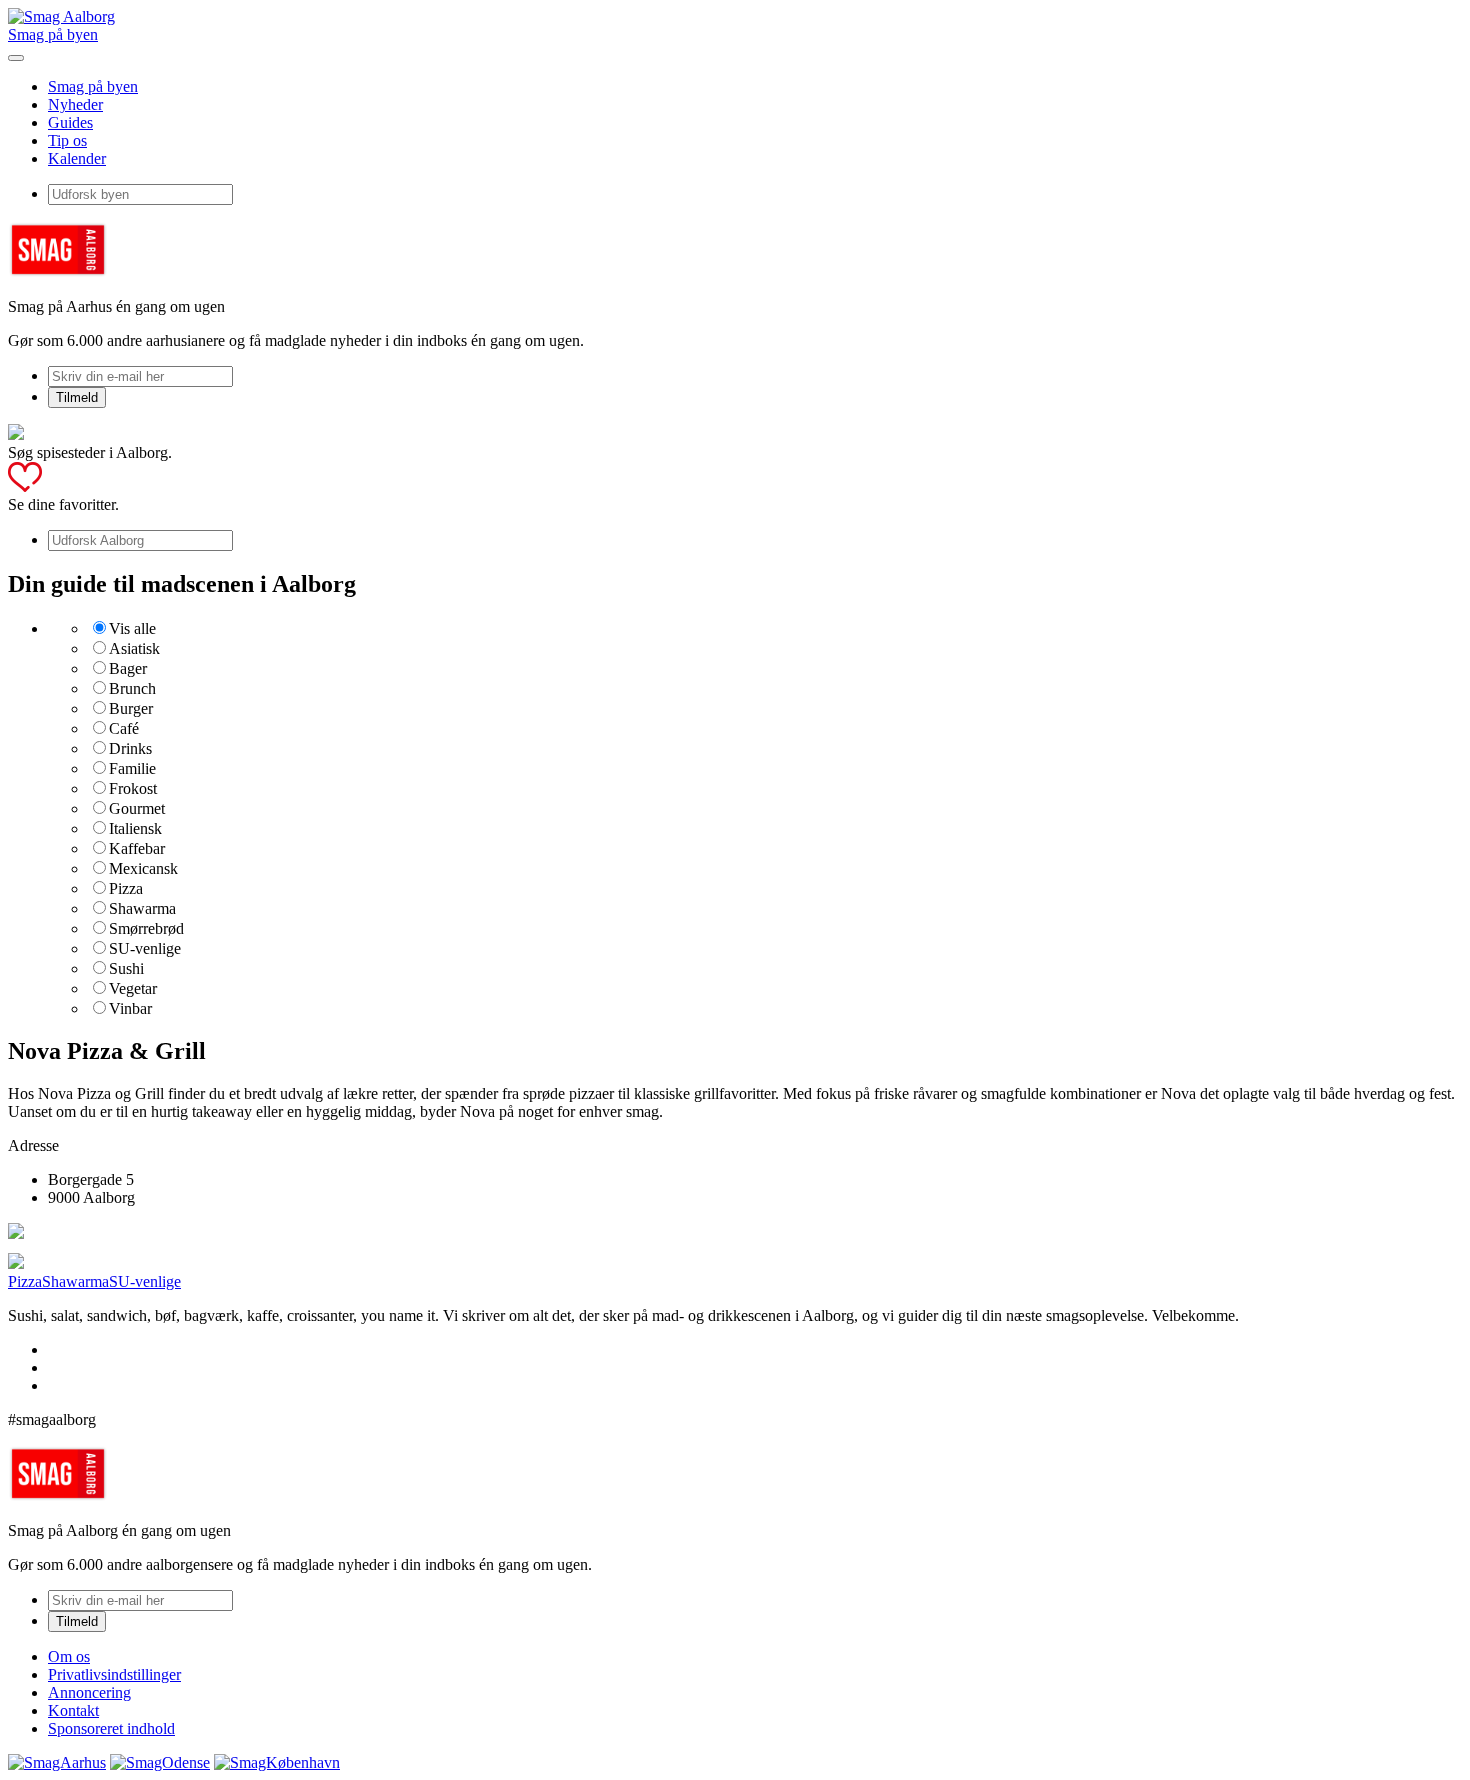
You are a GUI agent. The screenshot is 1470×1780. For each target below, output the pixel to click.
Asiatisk (134, 648)
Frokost (133, 788)
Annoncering (89, 1692)
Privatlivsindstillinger (114, 1674)
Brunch (132, 688)
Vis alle (132, 628)
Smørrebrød (146, 928)
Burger (131, 708)
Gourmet (137, 808)
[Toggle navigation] (16, 58)
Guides (70, 122)
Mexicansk (143, 868)
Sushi (126, 968)
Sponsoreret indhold (111, 1728)
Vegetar (133, 988)
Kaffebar (137, 848)
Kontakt (73, 1710)
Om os (69, 1656)
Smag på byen (53, 34)
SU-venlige (145, 948)
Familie (132, 768)
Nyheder (75, 104)
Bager (128, 668)
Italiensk (135, 828)
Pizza (126, 888)
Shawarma (142, 908)
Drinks (130, 748)
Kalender (77, 158)
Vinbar (130, 1008)
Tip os (67, 140)
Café (124, 728)
